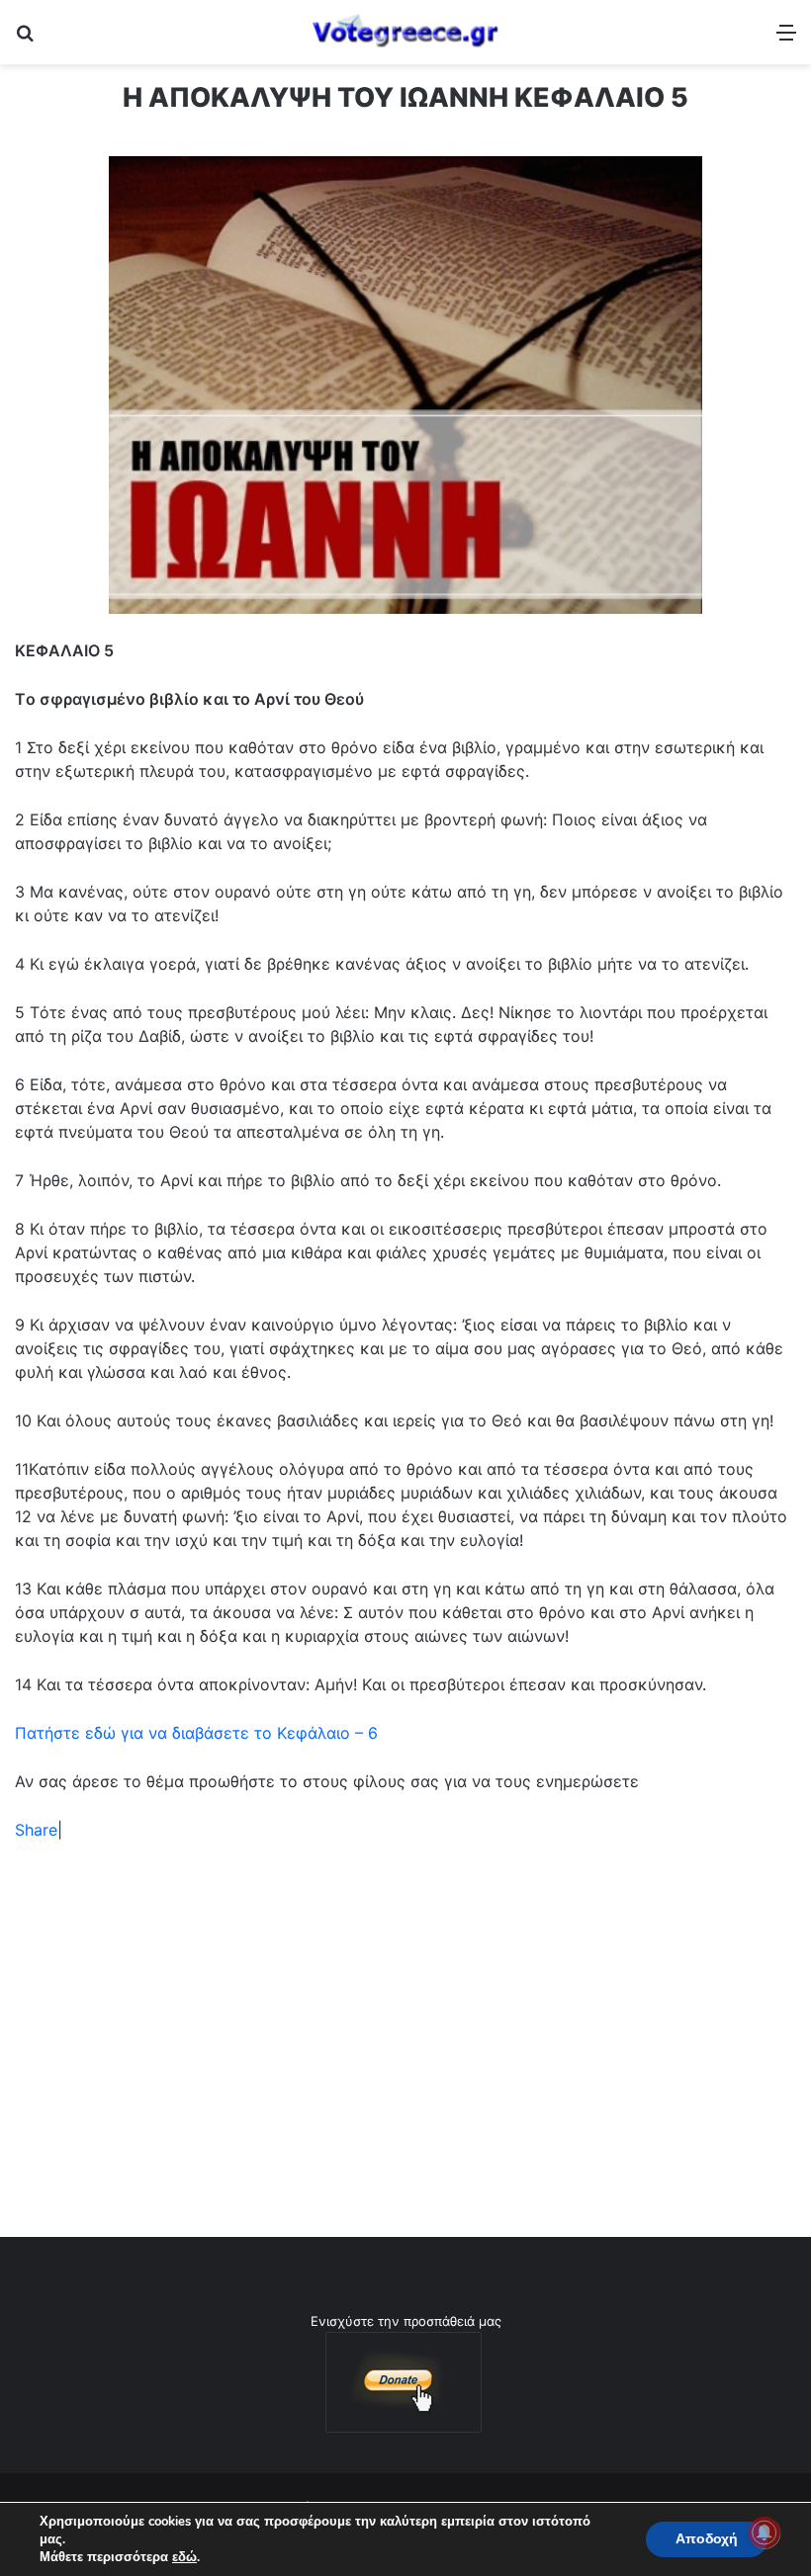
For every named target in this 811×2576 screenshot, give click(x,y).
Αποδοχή (707, 2539)
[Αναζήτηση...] (25, 39)
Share (36, 1830)
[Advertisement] (405, 2010)
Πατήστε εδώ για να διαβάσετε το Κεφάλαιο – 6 (196, 1733)
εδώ (184, 2557)
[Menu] (786, 39)
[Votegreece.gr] (405, 32)
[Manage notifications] (765, 2533)
